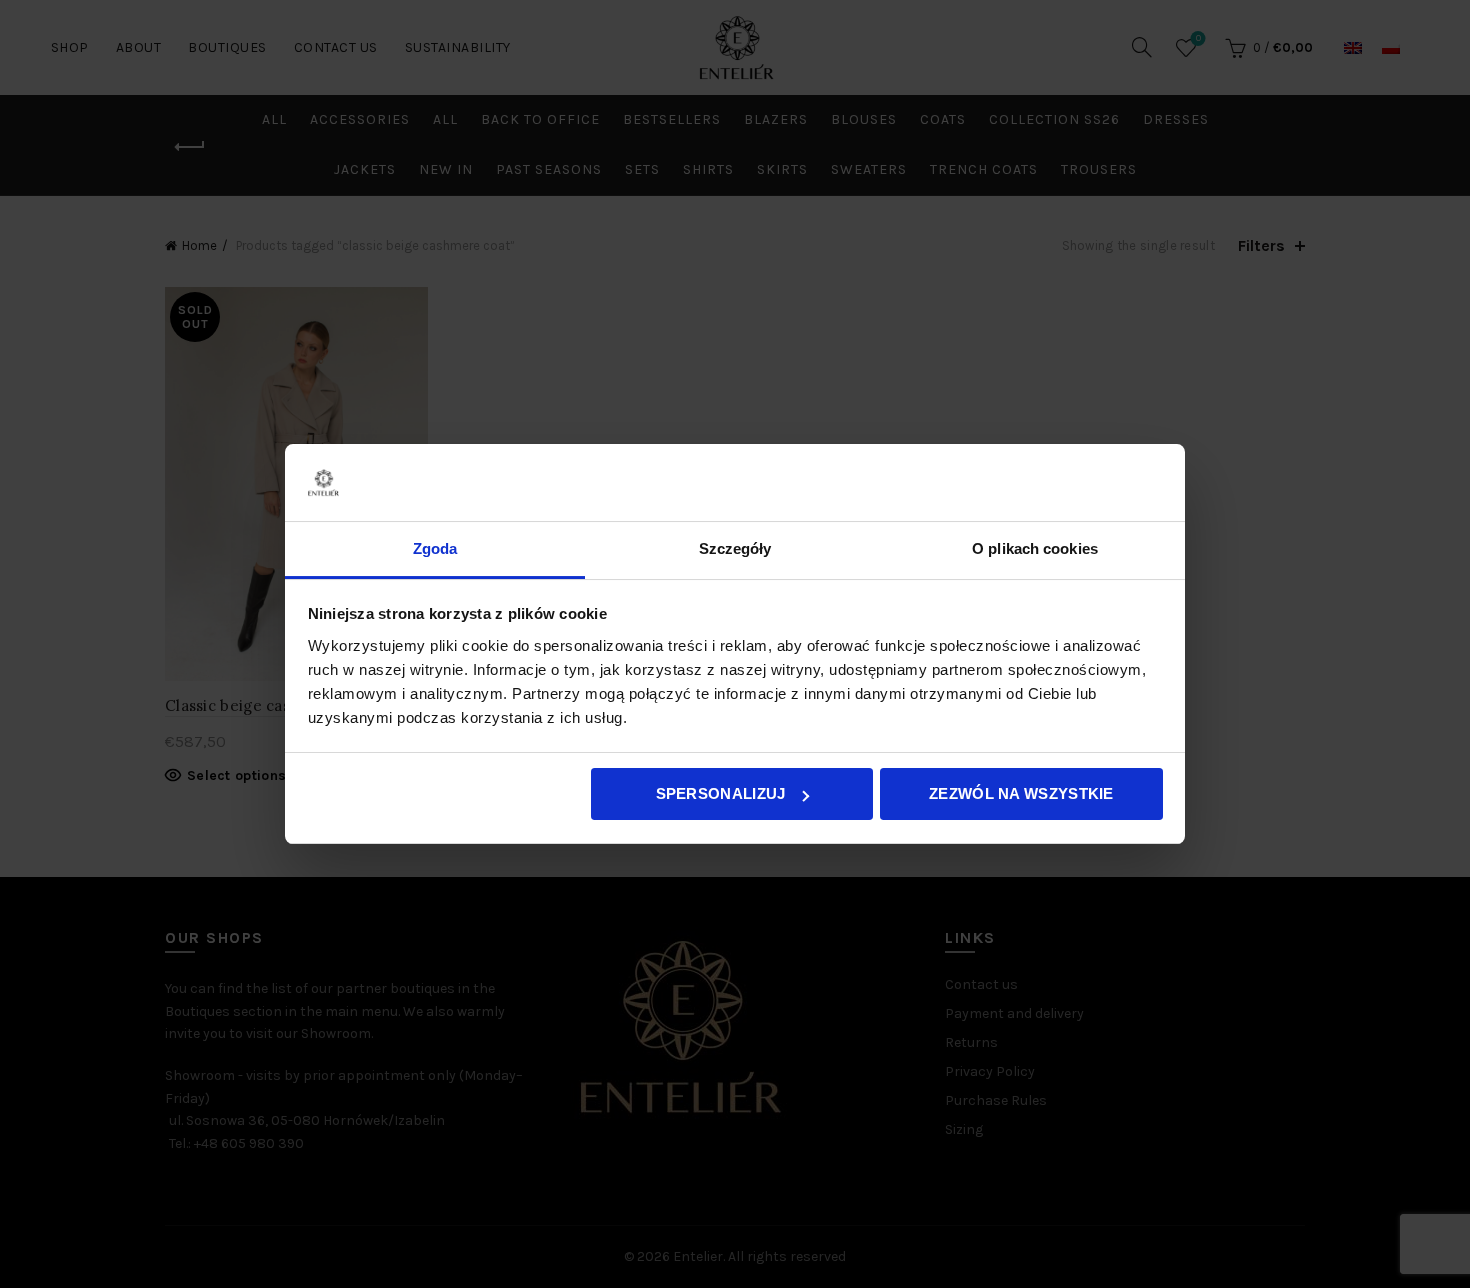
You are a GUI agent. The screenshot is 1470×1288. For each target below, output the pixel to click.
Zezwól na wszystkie (1021, 793)
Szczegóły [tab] (735, 548)
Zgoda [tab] (435, 548)
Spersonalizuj (721, 793)
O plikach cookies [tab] (1035, 548)
